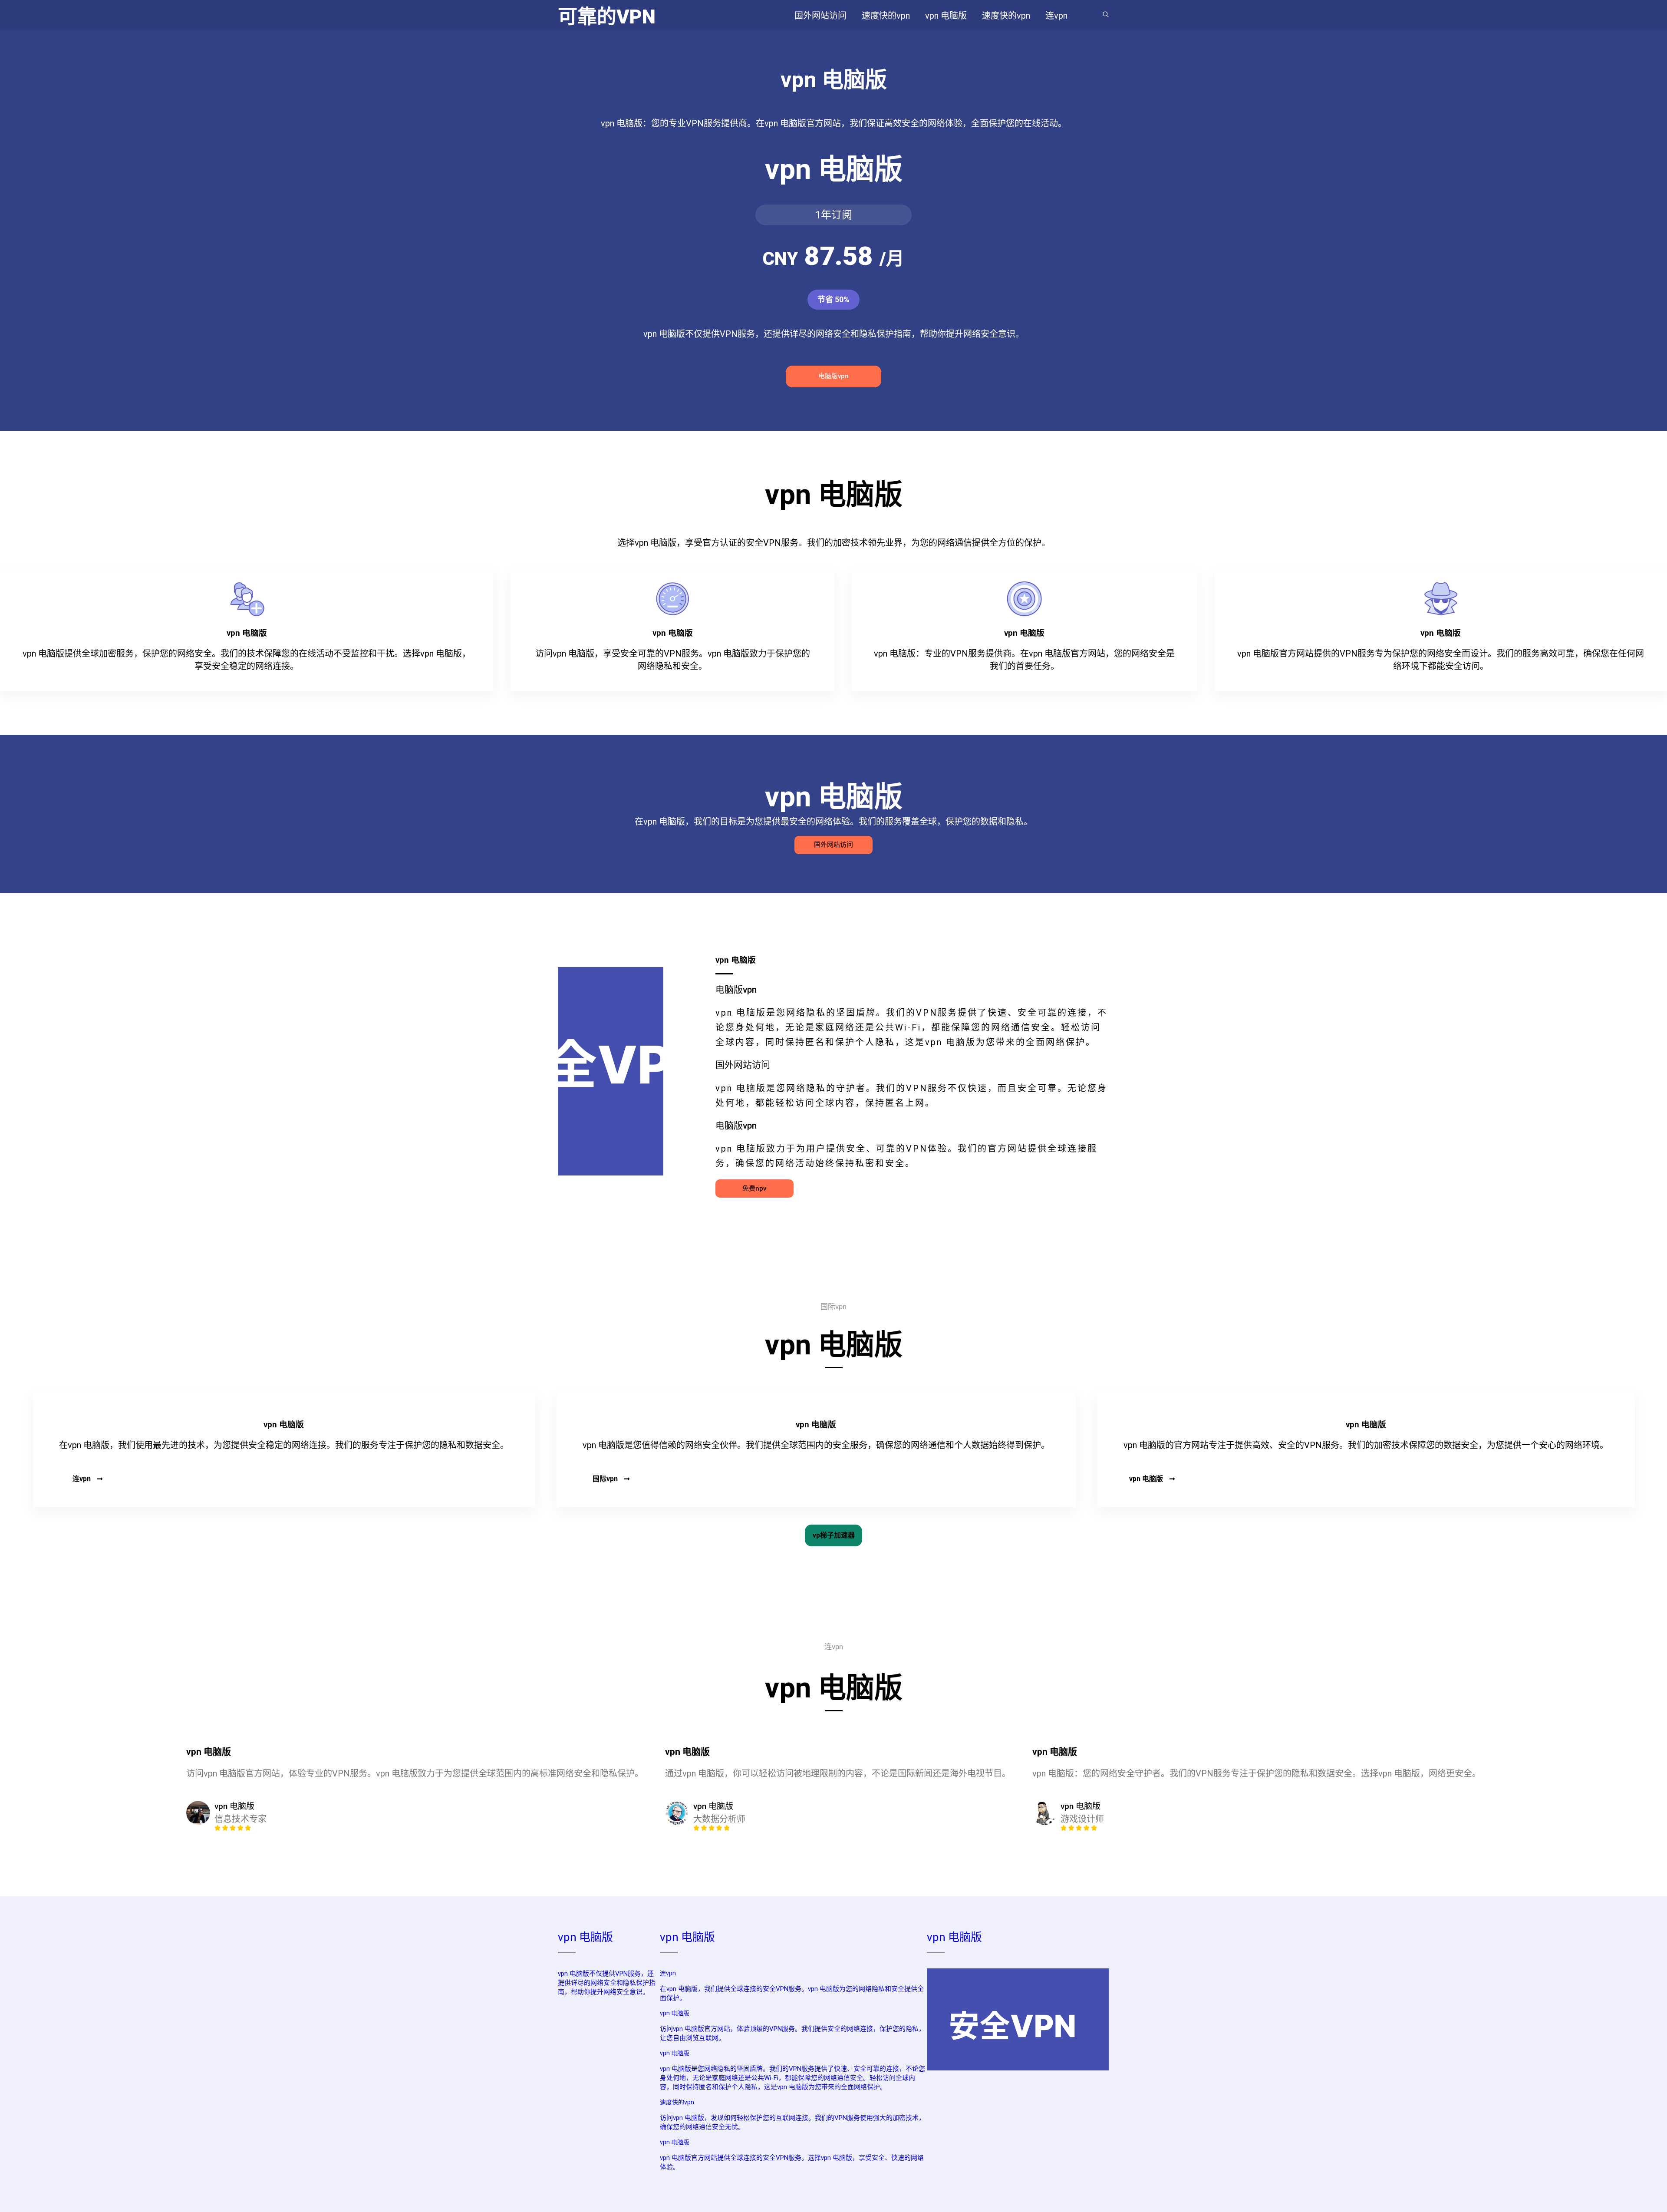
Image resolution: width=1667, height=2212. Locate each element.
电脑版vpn (833, 376)
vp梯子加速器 (834, 1535)
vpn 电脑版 (1146, 1479)
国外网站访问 (833, 845)
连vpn (82, 1479)
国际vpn (605, 1479)
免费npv (754, 1189)
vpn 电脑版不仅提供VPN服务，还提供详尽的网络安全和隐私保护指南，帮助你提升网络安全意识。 (607, 1983)
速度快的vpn (677, 2102)
